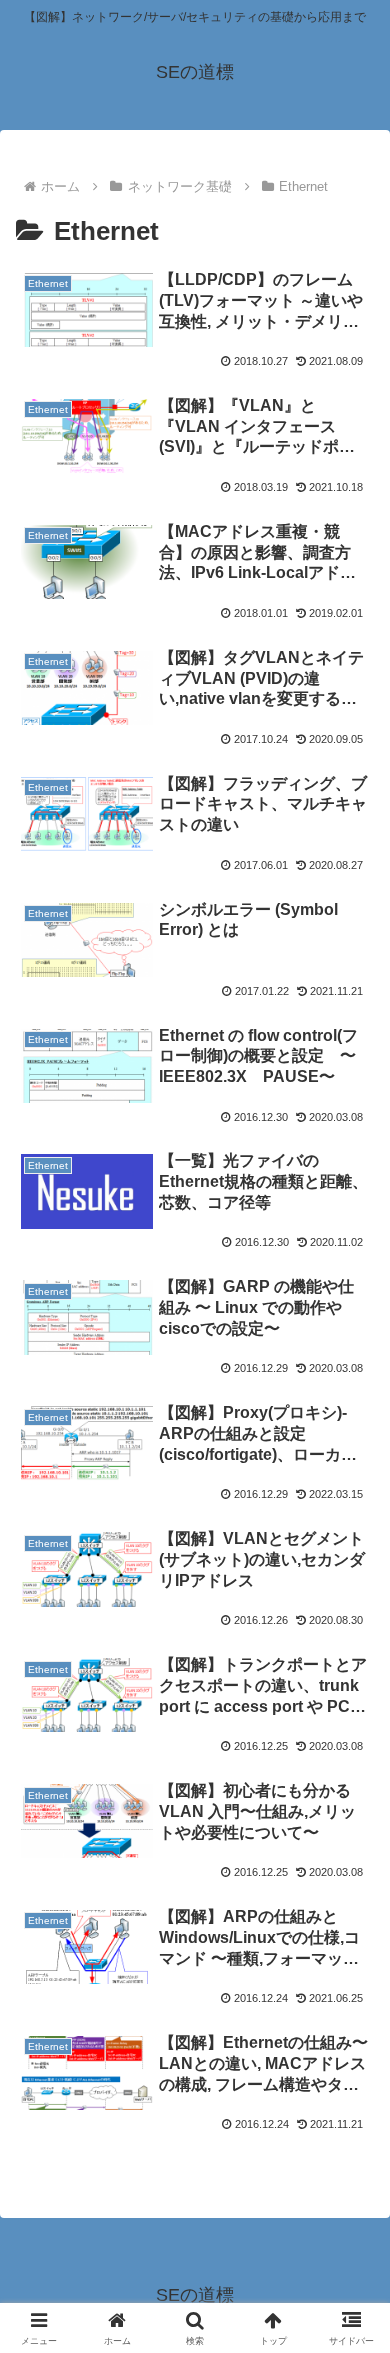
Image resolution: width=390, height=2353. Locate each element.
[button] (350, 2327)
